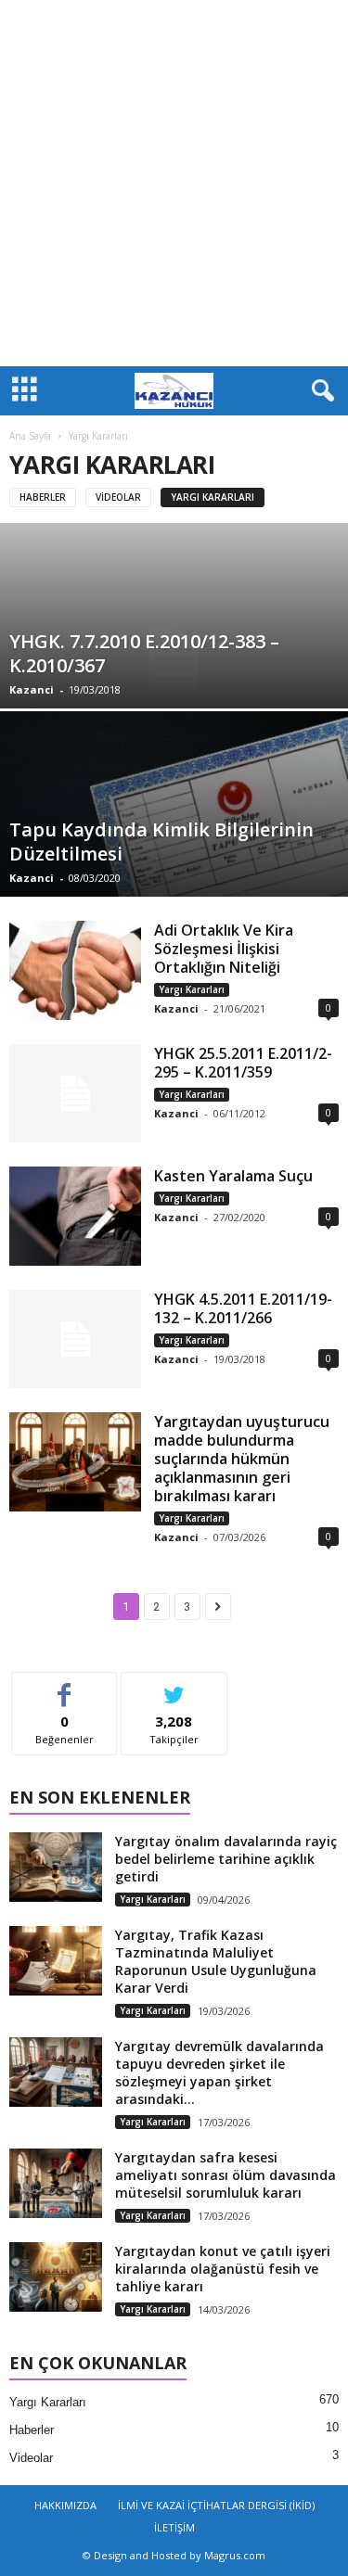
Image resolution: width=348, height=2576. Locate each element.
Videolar (118, 497)
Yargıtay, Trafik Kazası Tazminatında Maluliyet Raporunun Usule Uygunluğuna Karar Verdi (216, 1961)
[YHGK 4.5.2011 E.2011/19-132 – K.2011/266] (75, 1339)
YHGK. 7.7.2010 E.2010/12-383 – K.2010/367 (144, 653)
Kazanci (32, 689)
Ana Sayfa (30, 436)
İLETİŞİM (174, 2527)
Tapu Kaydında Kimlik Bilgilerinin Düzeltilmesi (161, 842)
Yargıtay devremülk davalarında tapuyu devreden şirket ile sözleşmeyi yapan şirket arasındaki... (219, 2072)
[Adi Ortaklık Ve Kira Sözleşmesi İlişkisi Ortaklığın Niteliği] (75, 970)
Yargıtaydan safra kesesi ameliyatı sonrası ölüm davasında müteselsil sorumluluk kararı (226, 2175)
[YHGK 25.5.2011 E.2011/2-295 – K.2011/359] (75, 1094)
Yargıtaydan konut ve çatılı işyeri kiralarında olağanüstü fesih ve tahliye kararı (223, 2269)
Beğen (65, 1686)
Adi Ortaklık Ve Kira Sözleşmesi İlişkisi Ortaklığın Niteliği (224, 949)
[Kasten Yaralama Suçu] (75, 1216)
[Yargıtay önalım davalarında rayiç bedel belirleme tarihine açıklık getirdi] (56, 1867)
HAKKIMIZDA (65, 2505)
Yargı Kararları (213, 497)
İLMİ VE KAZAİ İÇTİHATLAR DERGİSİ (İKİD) (216, 2505)
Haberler (43, 497)
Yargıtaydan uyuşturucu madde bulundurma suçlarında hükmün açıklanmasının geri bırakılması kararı (242, 1459)
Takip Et (174, 1686)
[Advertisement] (174, 183)
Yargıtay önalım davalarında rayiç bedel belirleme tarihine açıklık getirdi (226, 1859)
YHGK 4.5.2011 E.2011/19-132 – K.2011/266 (243, 1308)
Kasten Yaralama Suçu (233, 1176)
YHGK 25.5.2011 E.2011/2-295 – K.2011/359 (243, 1063)
